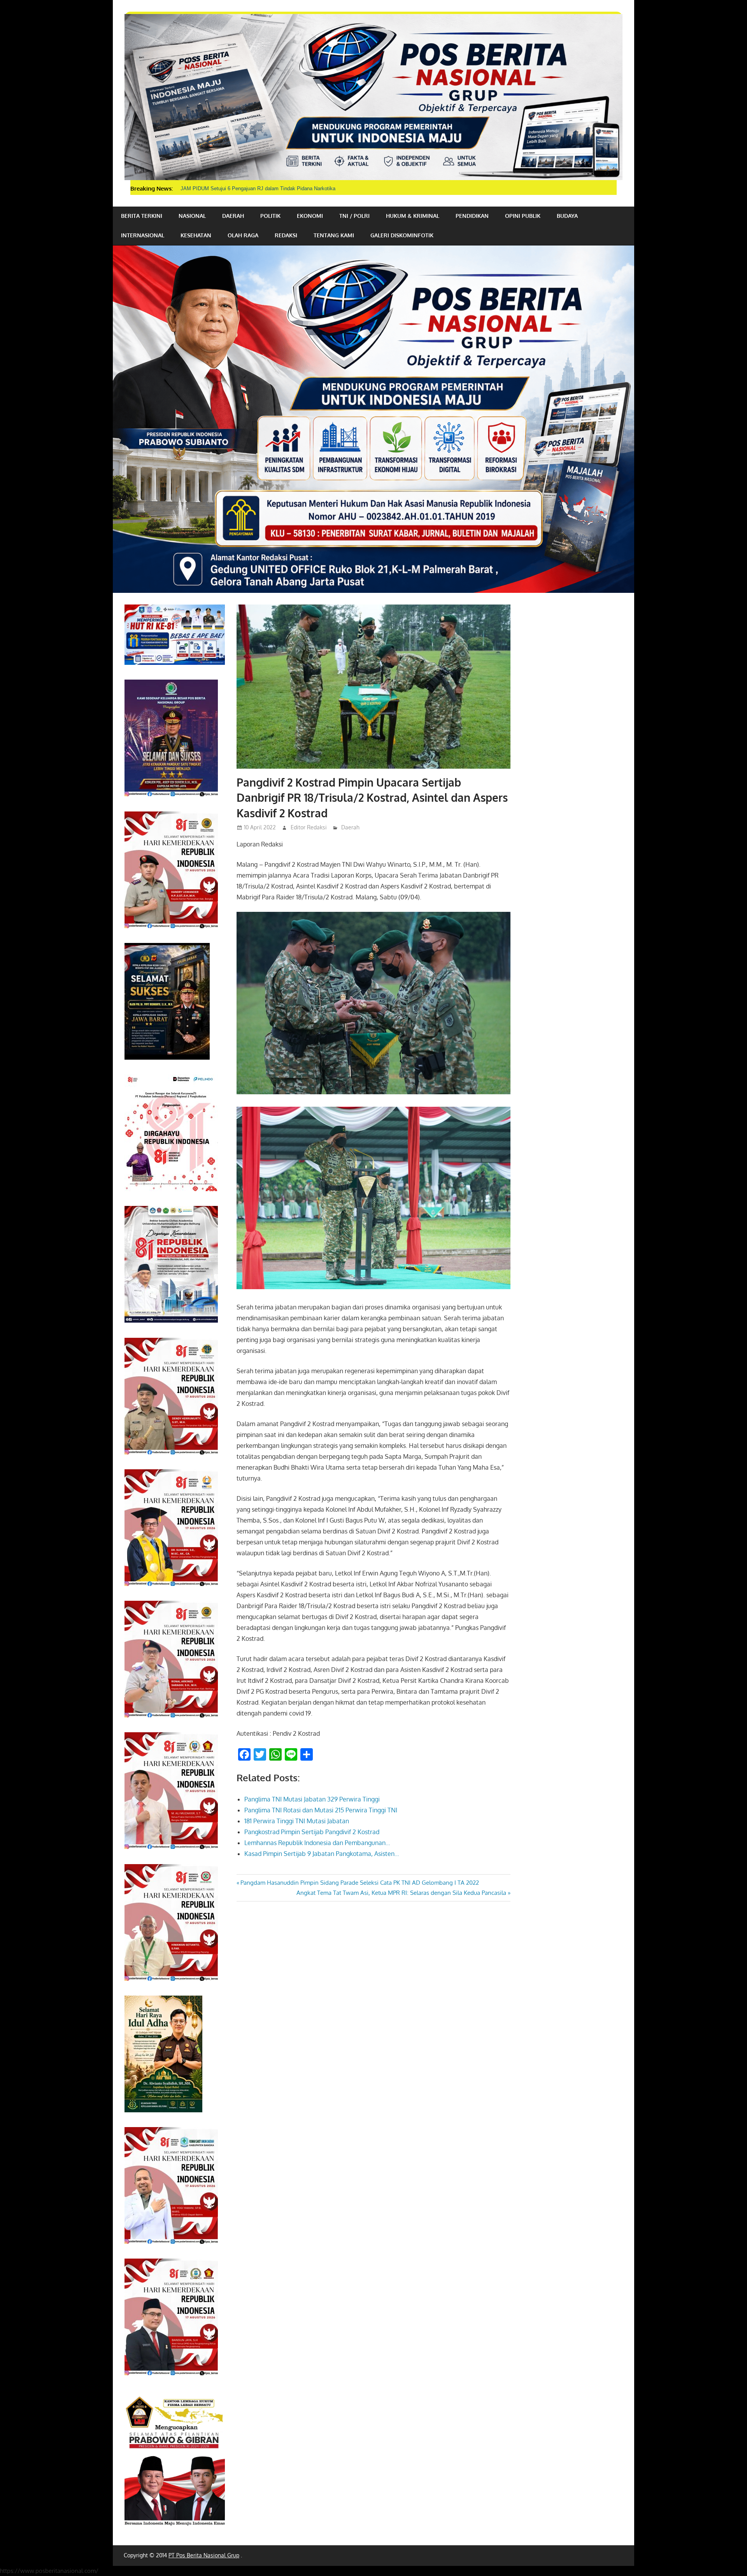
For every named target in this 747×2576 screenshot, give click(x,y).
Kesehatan (196, 235)
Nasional (192, 216)
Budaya (567, 216)
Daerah (233, 216)
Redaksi (286, 235)
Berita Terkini (142, 216)
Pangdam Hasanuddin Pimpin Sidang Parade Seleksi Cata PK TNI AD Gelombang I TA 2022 (359, 1883)
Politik (270, 216)
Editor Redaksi (309, 827)
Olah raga (243, 235)
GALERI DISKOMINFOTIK (402, 235)
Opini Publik (523, 216)
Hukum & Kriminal (413, 216)
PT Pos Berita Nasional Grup (204, 2555)
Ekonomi (310, 216)
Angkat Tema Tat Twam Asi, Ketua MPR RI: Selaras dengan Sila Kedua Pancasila (401, 1893)
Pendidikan (472, 216)
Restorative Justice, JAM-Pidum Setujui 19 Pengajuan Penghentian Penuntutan (270, 188)
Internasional (143, 235)
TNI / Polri (354, 216)
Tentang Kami (334, 235)
